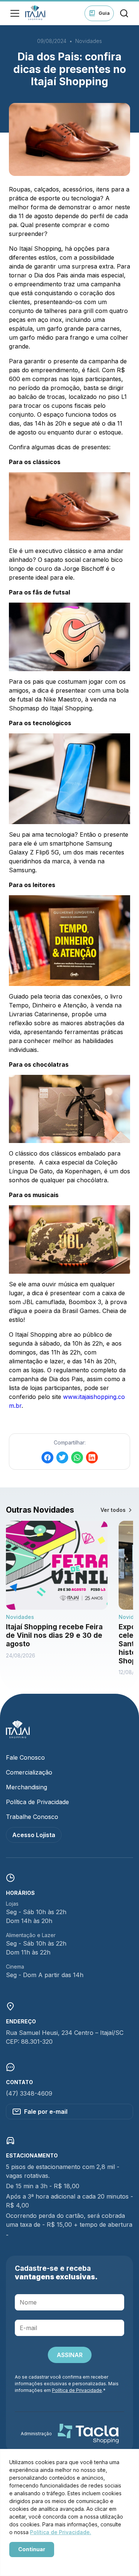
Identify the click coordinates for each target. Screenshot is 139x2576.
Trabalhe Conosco (32, 1817)
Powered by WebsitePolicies (41, 2562)
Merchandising (27, 1787)
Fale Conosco (25, 1757)
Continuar (32, 2549)
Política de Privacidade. (61, 2532)
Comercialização (29, 1772)
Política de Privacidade (37, 1802)
